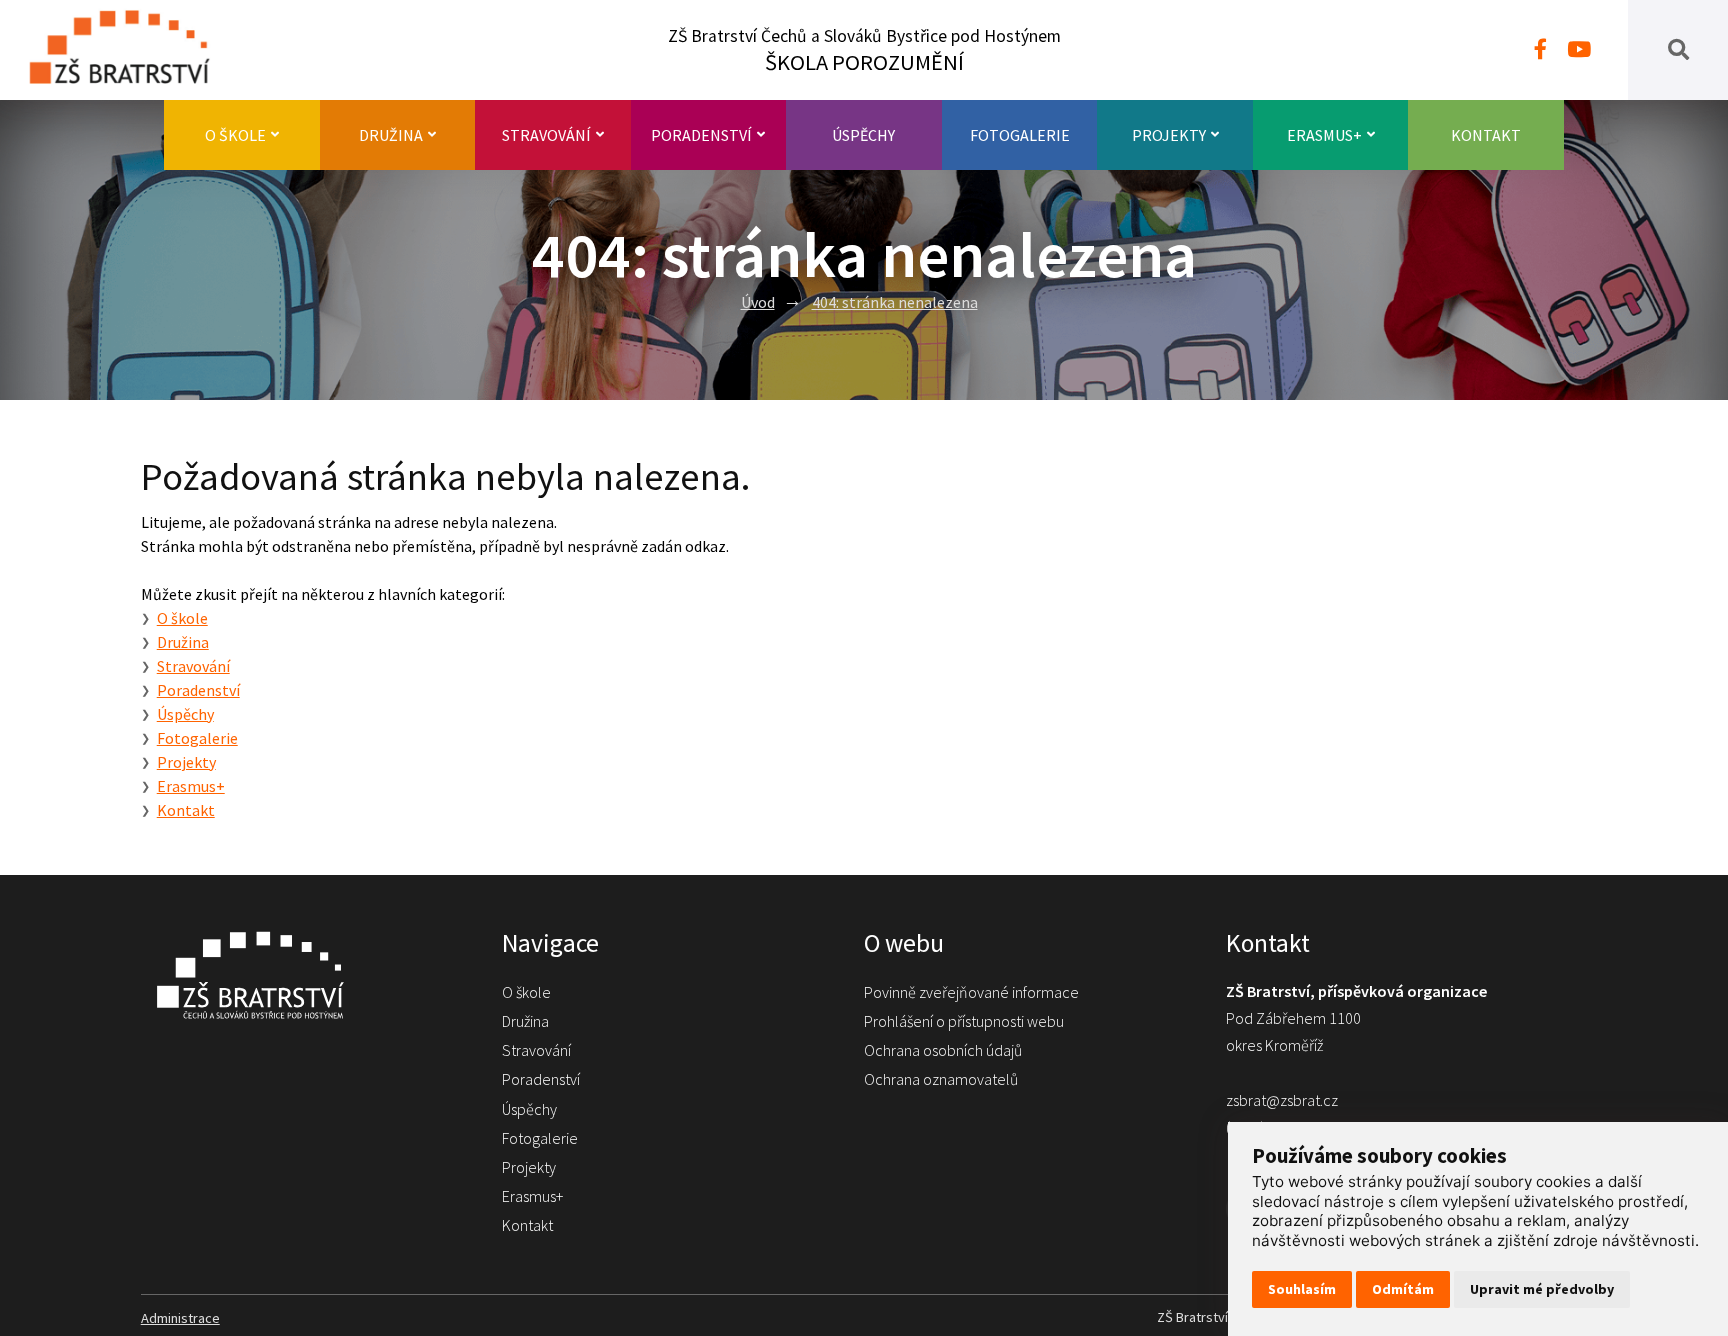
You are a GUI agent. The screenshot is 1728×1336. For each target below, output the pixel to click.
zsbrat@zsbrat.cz (1282, 1100)
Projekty (1169, 135)
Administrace (180, 1318)
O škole (235, 135)
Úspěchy (863, 135)
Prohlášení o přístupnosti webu (964, 1021)
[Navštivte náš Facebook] (1540, 50)
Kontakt (1486, 135)
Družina (391, 135)
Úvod (758, 302)
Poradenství (701, 135)
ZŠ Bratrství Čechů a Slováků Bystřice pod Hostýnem (864, 50)
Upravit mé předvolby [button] (1542, 1289)
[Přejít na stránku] (129, 50)
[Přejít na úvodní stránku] (302, 975)
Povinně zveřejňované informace (971, 992)
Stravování (546, 135)
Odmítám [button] (1403, 1289)
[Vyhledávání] (1678, 50)
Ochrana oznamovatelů (941, 1079)
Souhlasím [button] (1302, 1289)
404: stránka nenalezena (895, 302)
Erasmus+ (1324, 135)
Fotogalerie (1020, 135)
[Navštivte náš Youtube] (1579, 50)
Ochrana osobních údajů (943, 1050)
